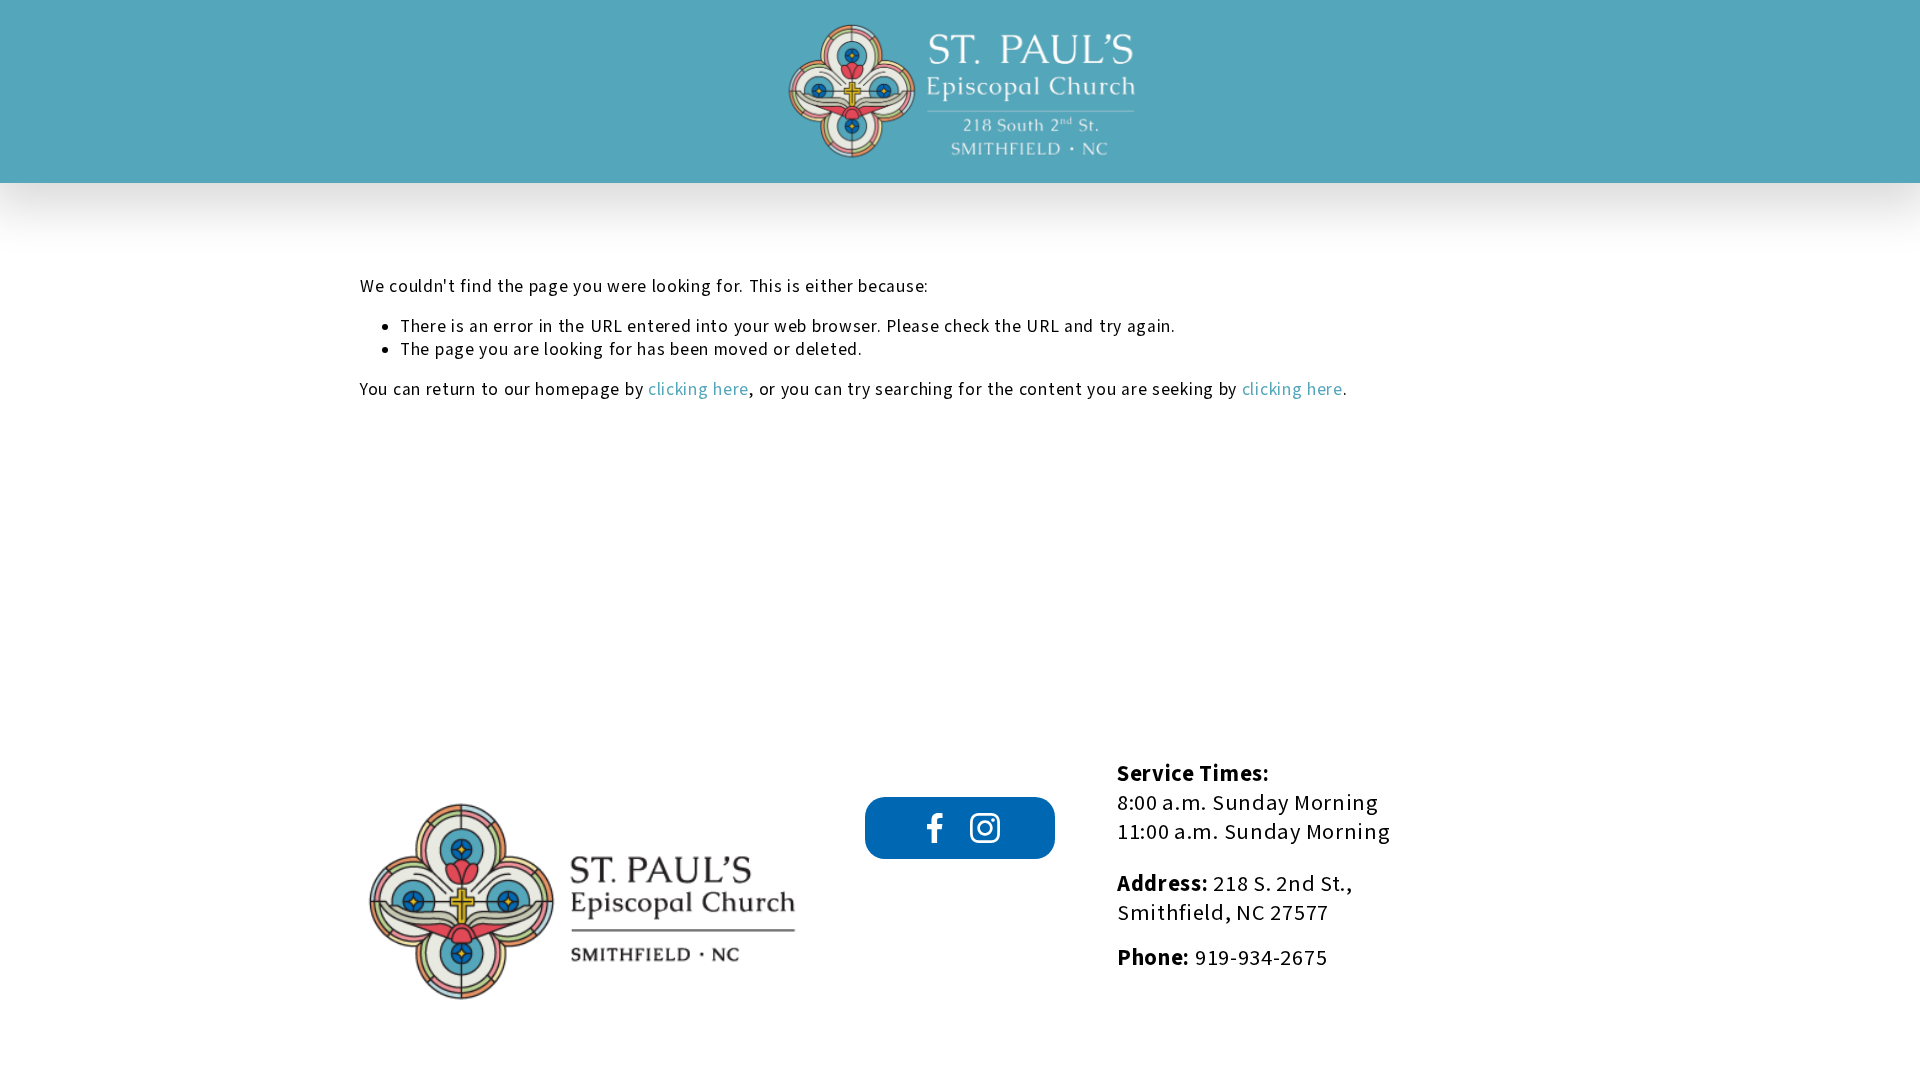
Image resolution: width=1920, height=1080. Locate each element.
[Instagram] (985, 828)
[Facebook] (935, 828)
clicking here (698, 389)
